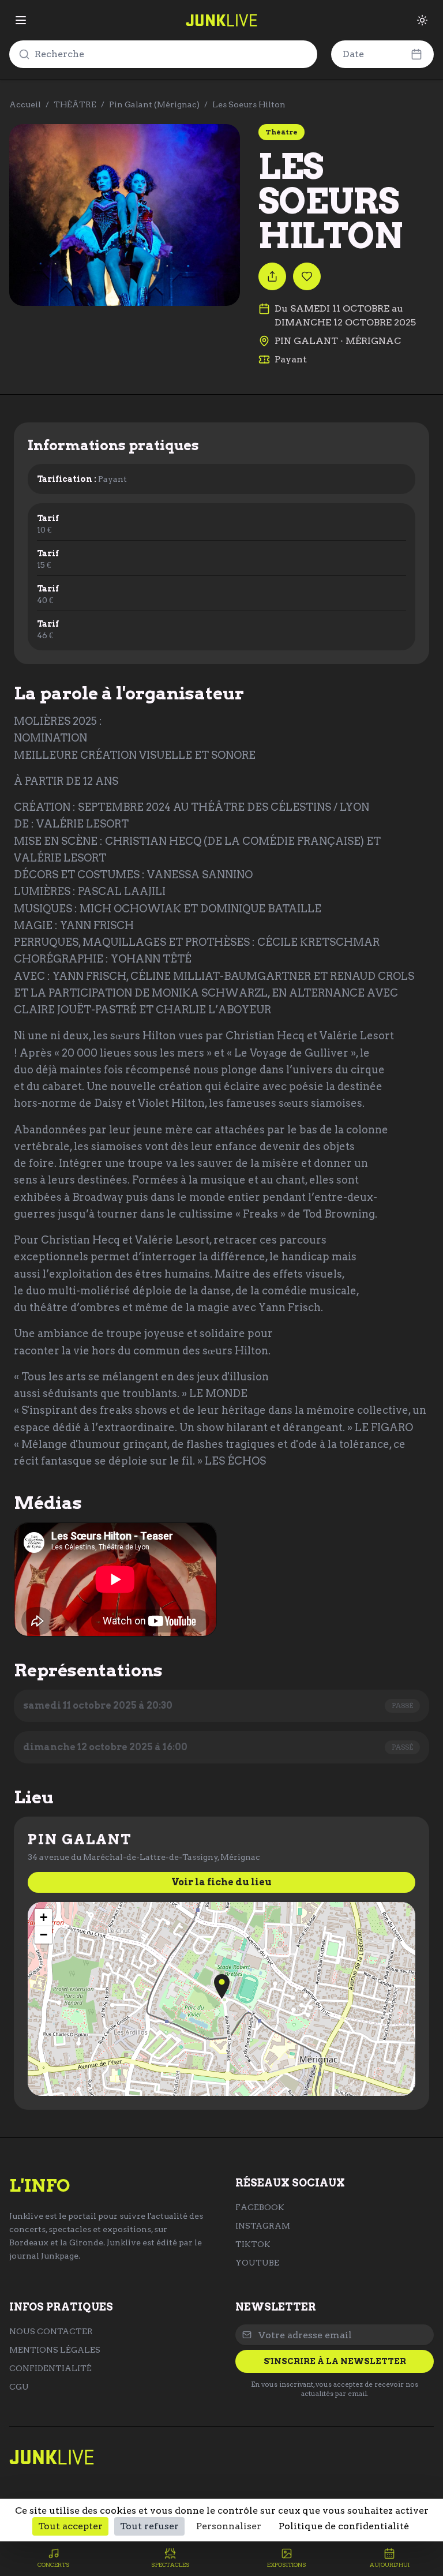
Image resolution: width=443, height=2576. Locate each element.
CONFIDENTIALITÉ (50, 2368)
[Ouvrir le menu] (21, 20)
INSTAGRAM (263, 2226)
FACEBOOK (260, 2207)
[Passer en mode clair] (422, 20)
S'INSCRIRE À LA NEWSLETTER (335, 2361)
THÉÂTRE (75, 104)
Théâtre (281, 132)
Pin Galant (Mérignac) (154, 104)
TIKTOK (253, 2244)
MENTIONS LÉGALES (55, 2350)
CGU (19, 2387)
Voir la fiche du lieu (221, 1882)
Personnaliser (229, 2526)
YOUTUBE (257, 2263)
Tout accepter (70, 2526)
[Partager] (272, 276)
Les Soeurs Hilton (249, 104)
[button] (222, 1987)
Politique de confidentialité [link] (344, 2526)
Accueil (25, 104)
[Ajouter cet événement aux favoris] (307, 276)
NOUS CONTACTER (51, 2331)
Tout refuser (149, 2526)
